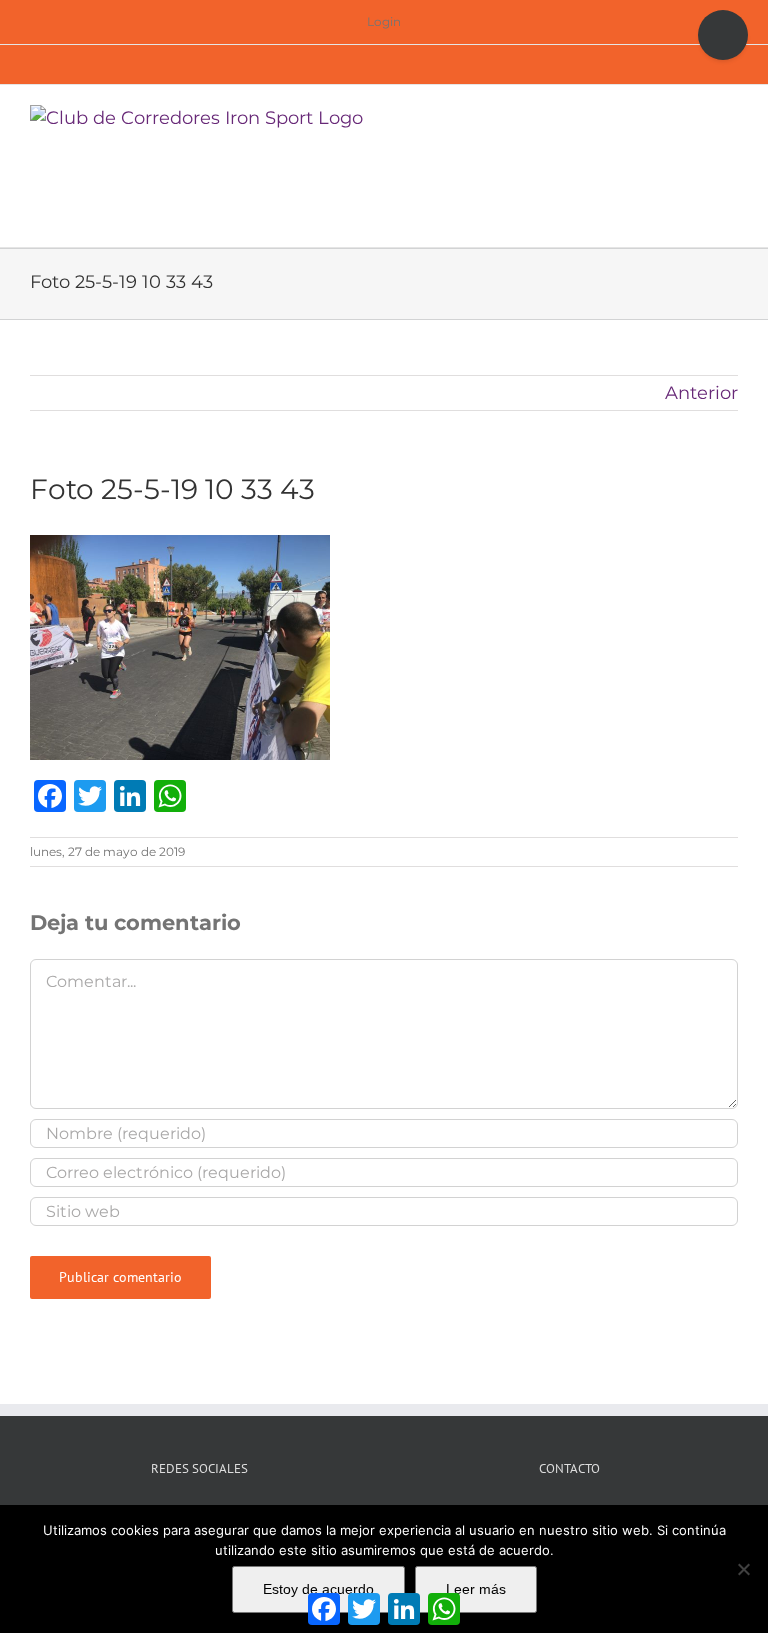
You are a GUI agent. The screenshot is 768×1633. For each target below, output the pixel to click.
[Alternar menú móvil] (730, 115)
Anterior (701, 393)
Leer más (476, 1589)
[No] (743, 1569)
